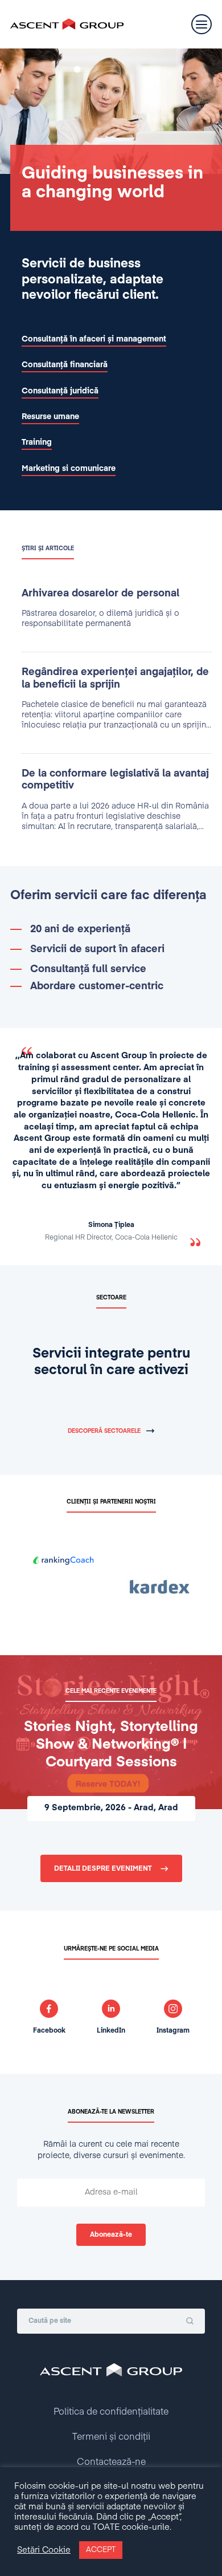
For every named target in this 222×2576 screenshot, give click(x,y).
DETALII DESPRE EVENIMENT (103, 1869)
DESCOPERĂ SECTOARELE (104, 1431)
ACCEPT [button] (101, 2550)
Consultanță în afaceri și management (94, 339)
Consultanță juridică (60, 391)
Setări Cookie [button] (44, 2550)
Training (37, 442)
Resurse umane (50, 417)
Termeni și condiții (111, 2437)
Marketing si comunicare (69, 469)
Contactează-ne (111, 2463)
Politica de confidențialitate (111, 2412)
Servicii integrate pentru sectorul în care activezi (111, 1362)
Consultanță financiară (65, 365)
